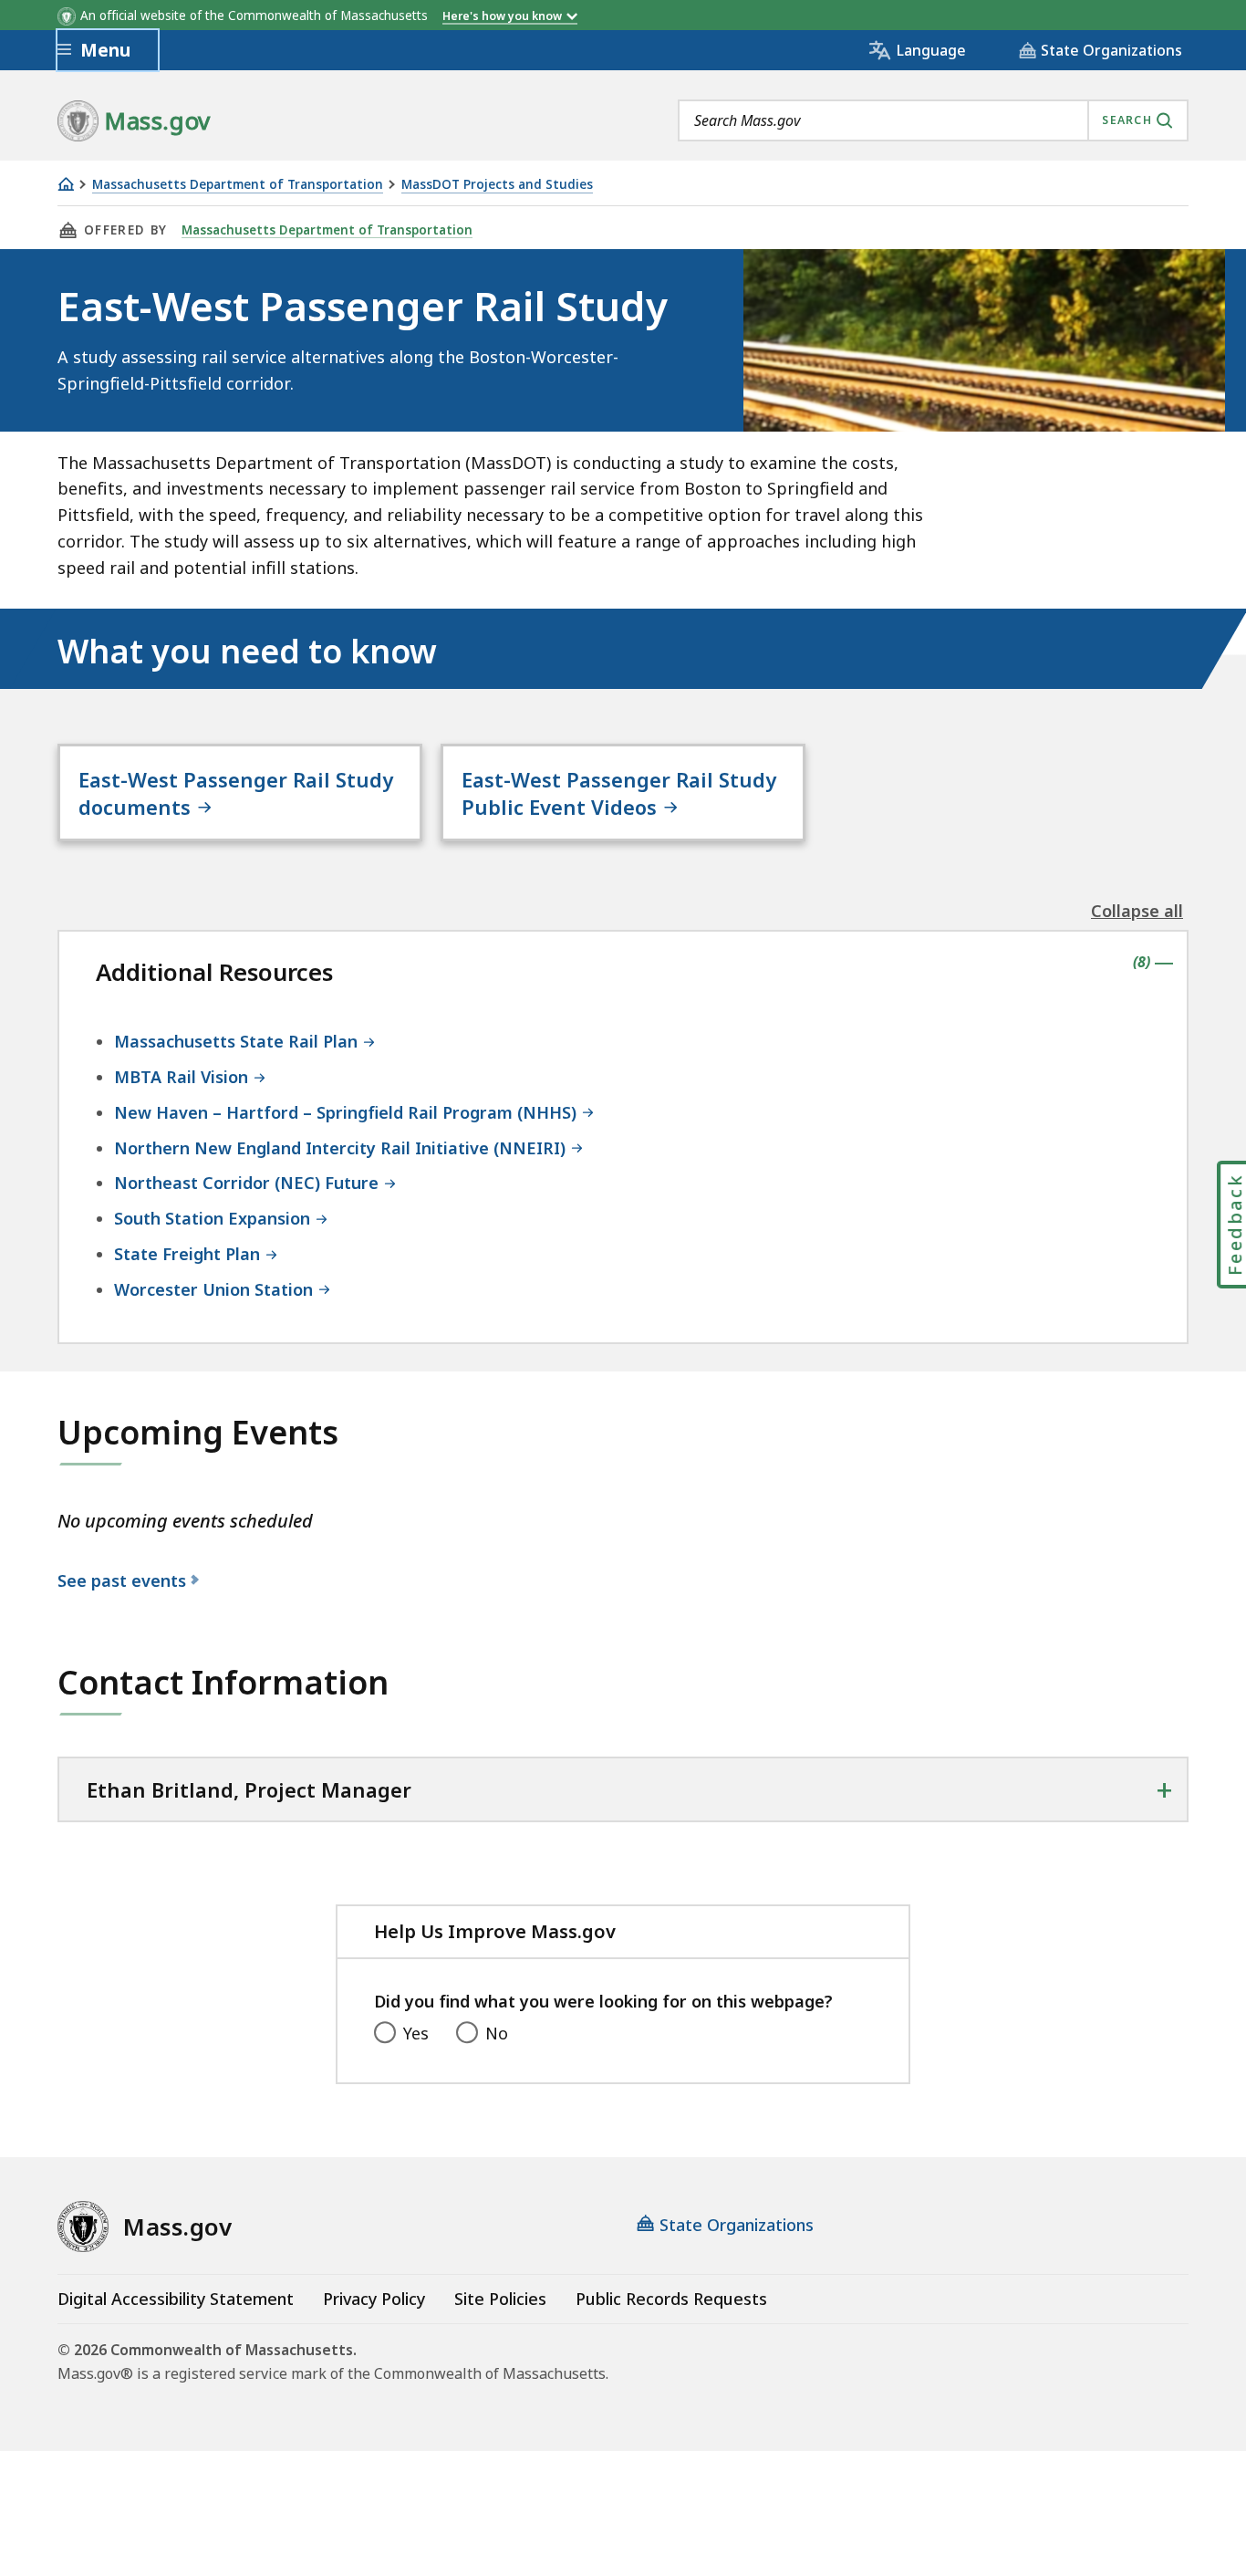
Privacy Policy (374, 2299)
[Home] (66, 184)
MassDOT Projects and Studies (497, 185)
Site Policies (500, 2299)
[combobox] (933, 120)
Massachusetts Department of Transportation (238, 185)
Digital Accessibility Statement (176, 2299)
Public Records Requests (671, 2299)
